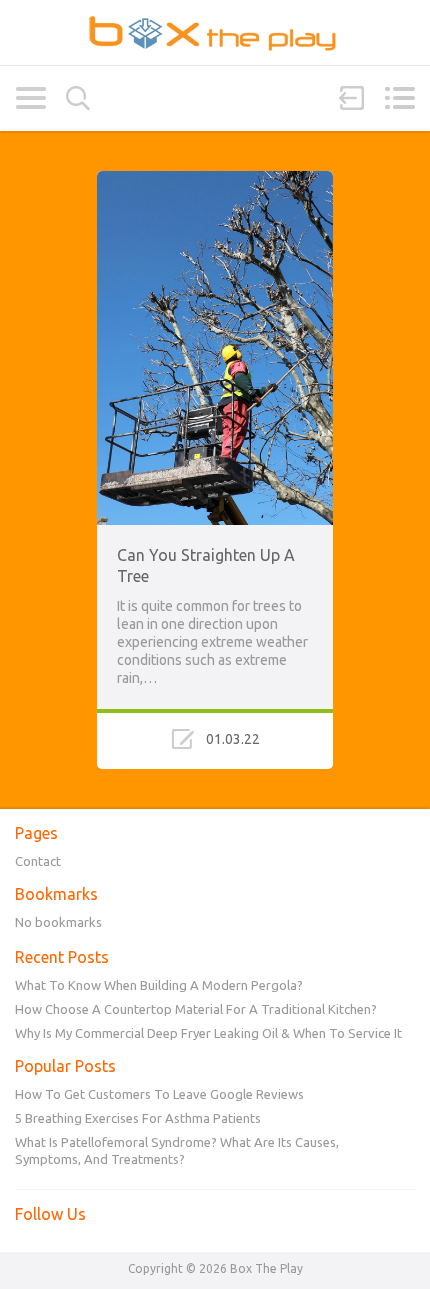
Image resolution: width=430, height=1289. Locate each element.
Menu (399, 98)
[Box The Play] (215, 32)
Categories (30, 98)
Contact (38, 861)
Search (78, 98)
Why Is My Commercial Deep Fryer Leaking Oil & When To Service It (208, 1033)
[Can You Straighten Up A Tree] (215, 180)
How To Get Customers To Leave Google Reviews (159, 1094)
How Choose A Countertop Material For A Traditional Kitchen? (196, 1009)
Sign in (352, 98)
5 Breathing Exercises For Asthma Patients (138, 1118)
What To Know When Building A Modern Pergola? (159, 985)
